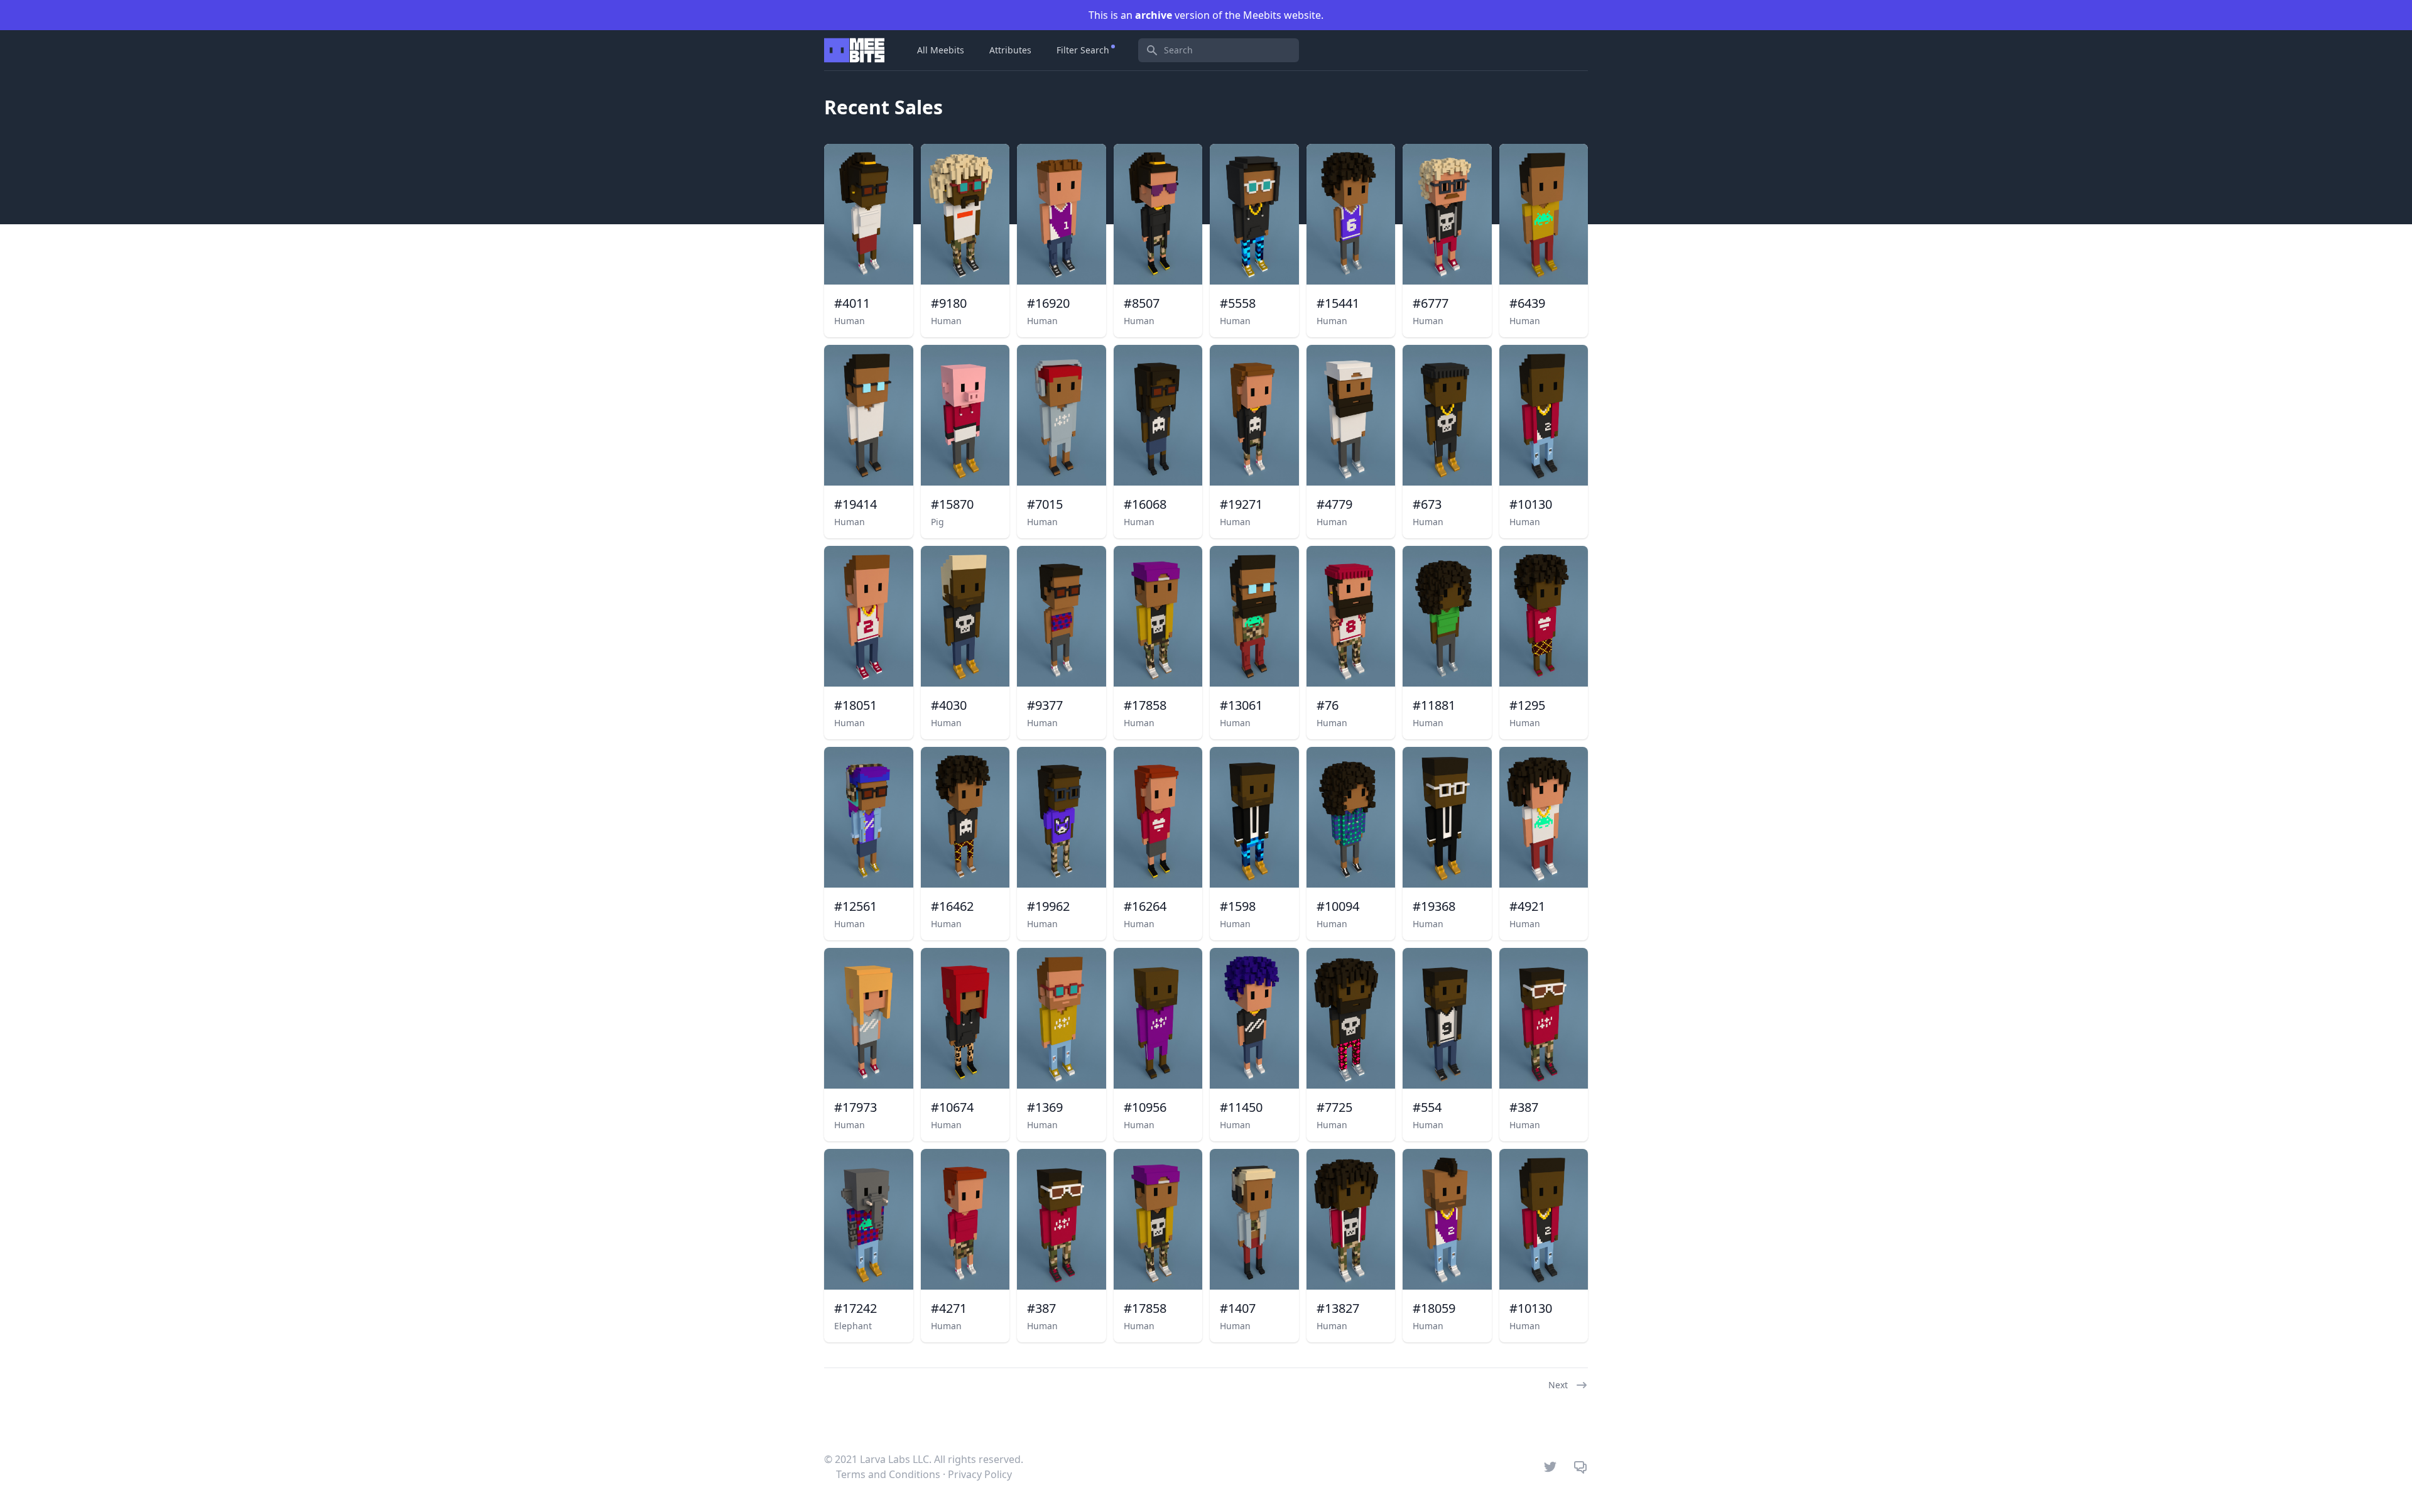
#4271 (949, 1308)
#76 (1328, 705)
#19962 (1048, 906)
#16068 (1145, 504)
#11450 (1241, 1107)
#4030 (949, 705)
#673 (1427, 504)
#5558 (1238, 303)
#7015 (1045, 504)
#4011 (852, 303)
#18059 (1434, 1308)
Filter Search (1083, 50)
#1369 (1045, 1107)
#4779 (1334, 504)
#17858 (1145, 705)
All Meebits (941, 50)
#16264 (1145, 906)
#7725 (1334, 1107)
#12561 (856, 906)
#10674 (952, 1107)
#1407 (1238, 1308)
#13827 (1338, 1308)
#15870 (952, 504)
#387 (1524, 1107)
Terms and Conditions (888, 1474)
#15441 (1338, 303)
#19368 (1434, 906)
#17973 (856, 1107)
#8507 (1142, 303)
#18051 (856, 705)
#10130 (1531, 504)
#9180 (949, 303)
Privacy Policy (980, 1474)
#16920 (1048, 303)
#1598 (1238, 906)
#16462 (952, 906)
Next (1558, 1385)
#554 (1427, 1107)
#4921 (1527, 906)
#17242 (856, 1308)
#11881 (1434, 705)
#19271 (1241, 504)
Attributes (1010, 50)
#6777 (1431, 303)
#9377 (1045, 705)
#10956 (1145, 1107)
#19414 (856, 504)
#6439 (1527, 303)
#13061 (1241, 705)
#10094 (1338, 906)
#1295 (1527, 705)
